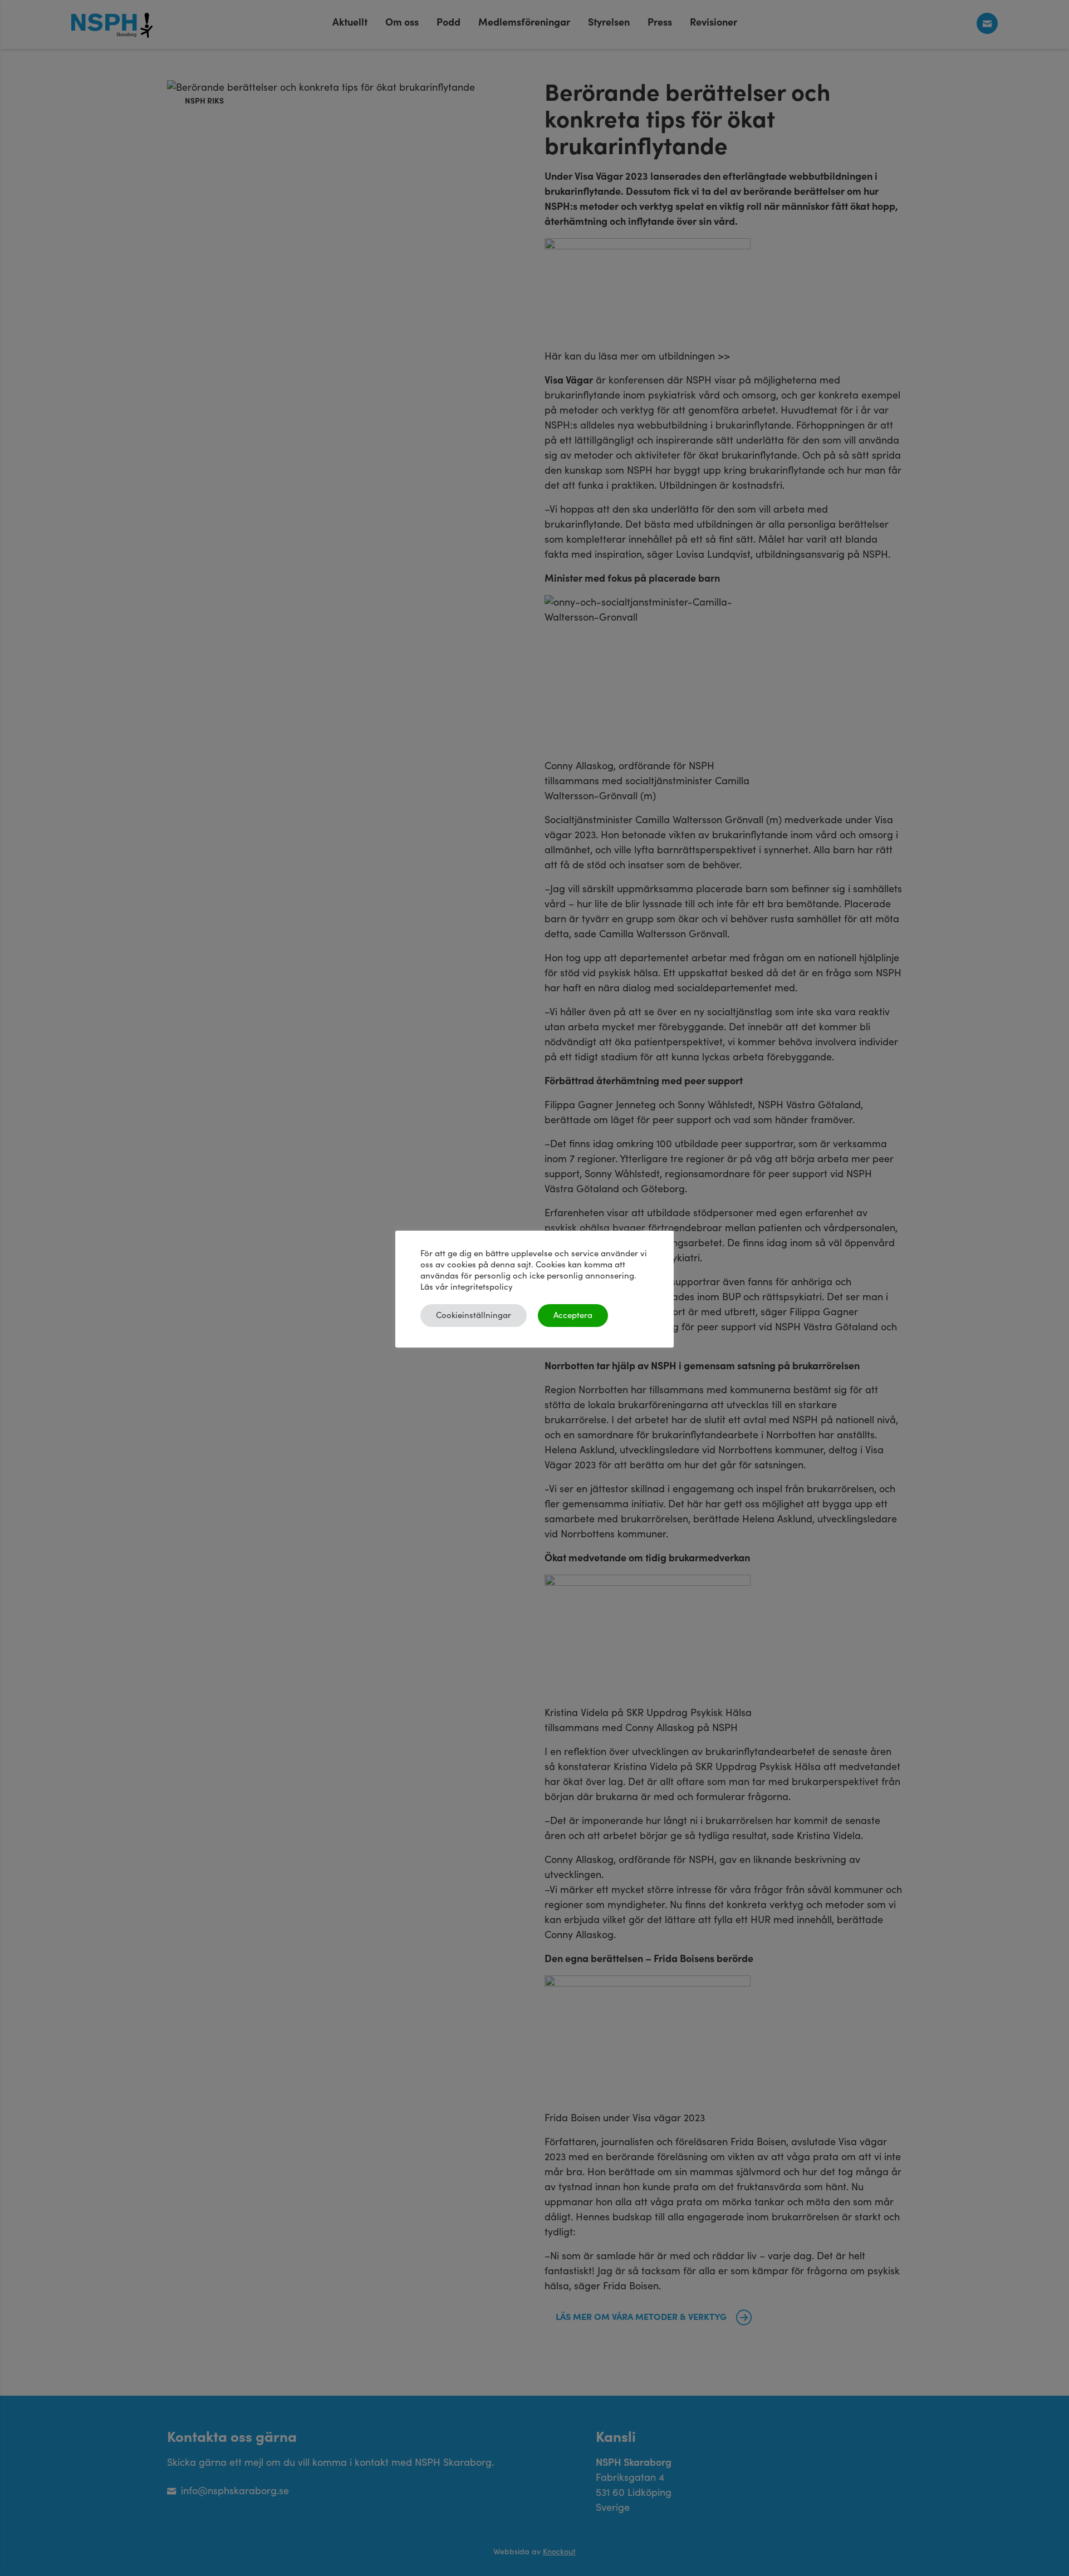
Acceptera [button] (573, 1316)
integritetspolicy (482, 1287)
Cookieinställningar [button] (474, 1316)
